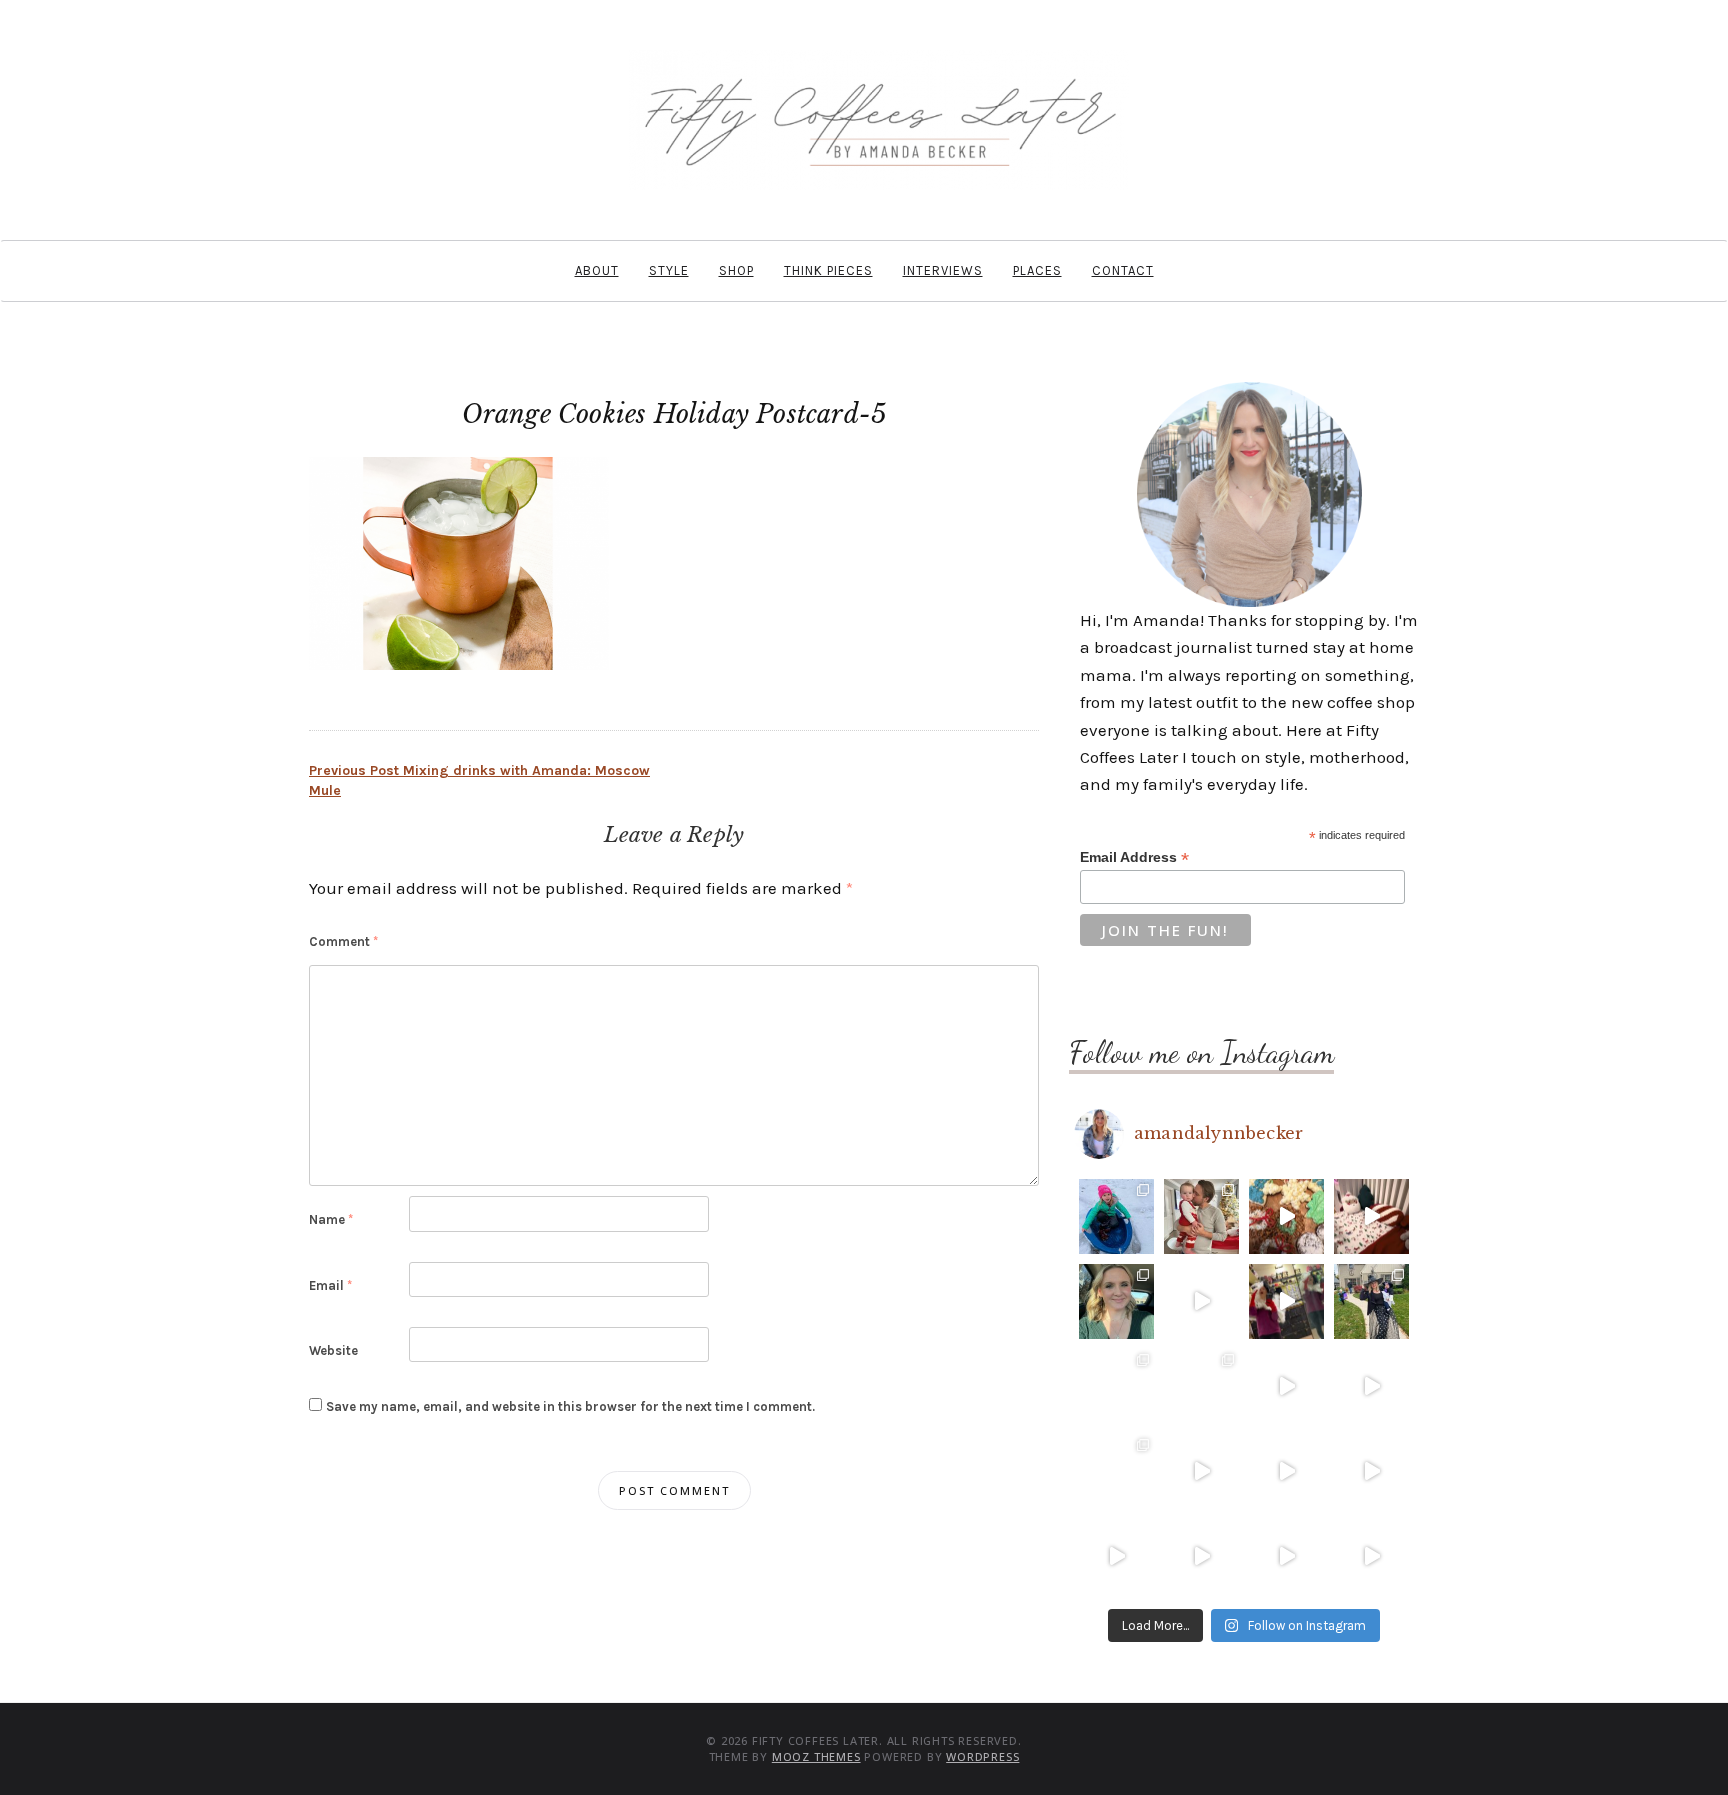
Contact (1123, 270)
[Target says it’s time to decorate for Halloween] (1286, 1471)
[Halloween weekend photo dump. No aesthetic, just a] (1371, 1301)
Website (333, 1350)
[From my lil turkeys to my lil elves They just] (1116, 1301)
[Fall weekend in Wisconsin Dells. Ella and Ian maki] (1201, 1386)
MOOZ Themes (816, 1756)
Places (1037, 270)
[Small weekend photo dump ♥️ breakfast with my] (1116, 1471)
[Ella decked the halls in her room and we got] (1371, 1216)
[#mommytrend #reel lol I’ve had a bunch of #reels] (1286, 1556)
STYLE (669, 270)
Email (330, 1285)
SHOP (736, 270)
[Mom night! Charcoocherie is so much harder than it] (1201, 1301)
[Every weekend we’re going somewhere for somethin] (1201, 1471)
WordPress (982, 1756)
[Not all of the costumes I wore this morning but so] (1286, 1301)
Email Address (1134, 857)
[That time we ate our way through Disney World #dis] (1201, 1556)
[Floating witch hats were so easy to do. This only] (1371, 1386)
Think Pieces (828, 270)
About (597, 270)
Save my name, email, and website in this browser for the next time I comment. (570, 1406)
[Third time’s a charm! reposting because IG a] (1286, 1386)
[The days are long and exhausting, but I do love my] (1371, 1471)
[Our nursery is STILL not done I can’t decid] (1371, 1556)
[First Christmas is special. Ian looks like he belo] (1201, 1216)
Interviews (943, 270)
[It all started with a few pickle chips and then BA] (1116, 1556)
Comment (343, 941)
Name (331, 1219)
